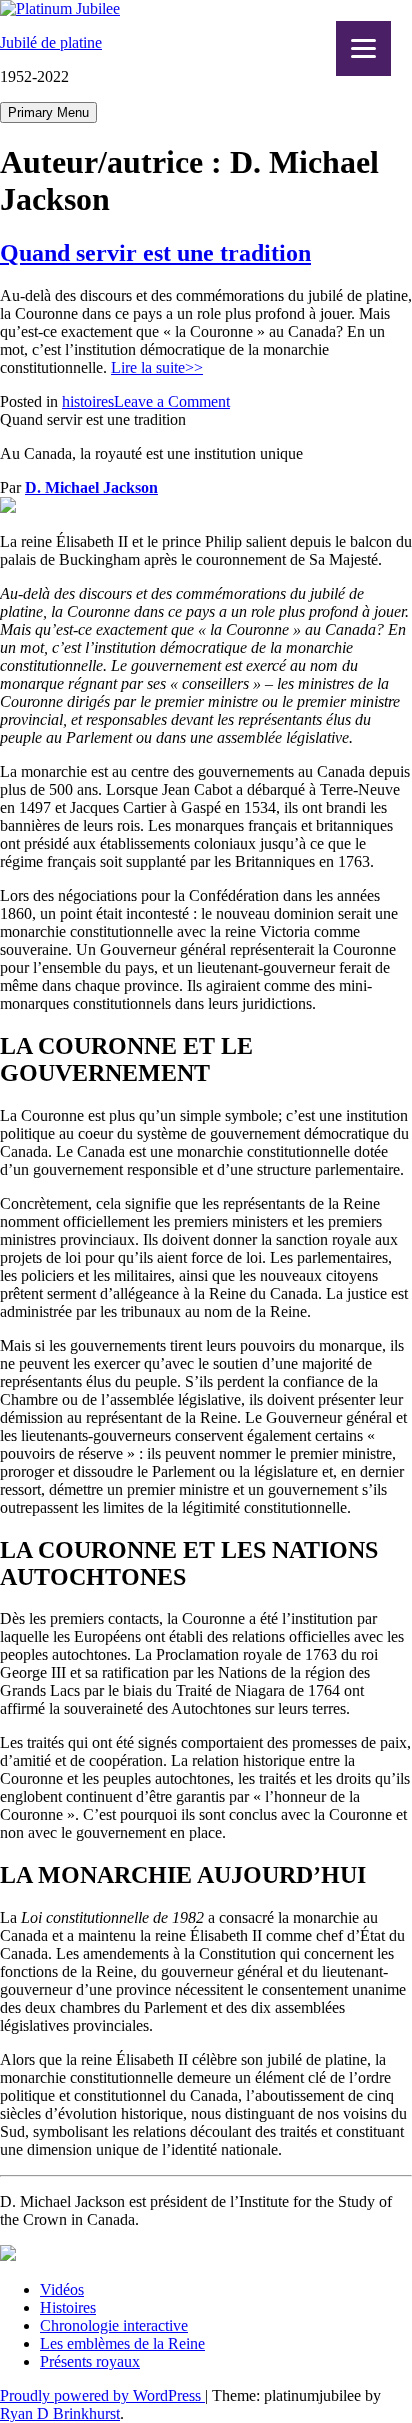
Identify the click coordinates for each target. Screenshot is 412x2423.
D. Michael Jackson (91, 487)
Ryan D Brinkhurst (60, 2413)
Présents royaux (90, 2361)
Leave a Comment (172, 401)
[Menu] (363, 48)
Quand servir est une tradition (155, 253)
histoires (88, 401)
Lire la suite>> (157, 367)
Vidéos (62, 2289)
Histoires (68, 2307)
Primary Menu (48, 112)
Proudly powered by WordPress (102, 2395)
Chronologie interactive (114, 2325)
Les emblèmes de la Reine (122, 2343)
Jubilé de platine (51, 42)
